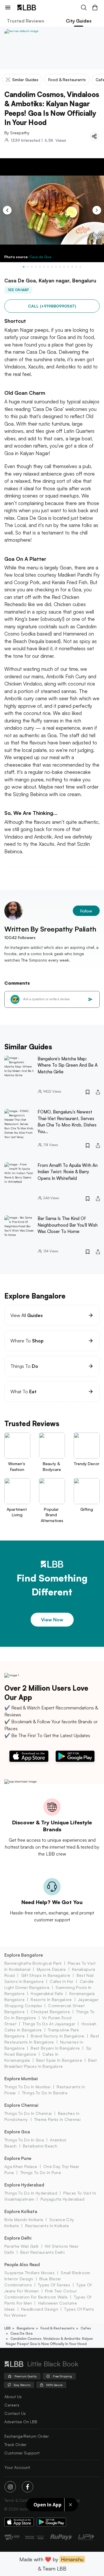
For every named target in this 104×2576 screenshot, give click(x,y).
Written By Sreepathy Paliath (50, 929)
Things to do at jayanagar (49, 2024)
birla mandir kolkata (24, 2220)
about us (13, 2397)
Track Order (15, 2444)
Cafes (86, 2328)
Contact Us (15, 2413)
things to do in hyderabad (31, 2193)
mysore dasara (51, 1969)
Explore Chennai (21, 2105)
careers (12, 2405)
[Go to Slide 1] (24, 267)
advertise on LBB (21, 2422)
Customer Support (22, 2453)
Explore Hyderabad (24, 2185)
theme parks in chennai (57, 2119)
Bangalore (26, 2328)
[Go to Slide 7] (48, 267)
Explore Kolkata (21, 2211)
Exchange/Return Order (27, 2436)
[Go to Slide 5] (40, 267)
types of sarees (54, 2285)
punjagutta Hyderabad (62, 2199)
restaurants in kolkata (47, 2226)
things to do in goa (24, 2140)
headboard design (40, 2309)
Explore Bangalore (24, 1955)
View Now (52, 1620)
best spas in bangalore (59, 2060)
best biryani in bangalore (55, 2048)
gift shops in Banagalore (46, 1975)
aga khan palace (21, 2166)
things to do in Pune (41, 2172)
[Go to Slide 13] (72, 267)
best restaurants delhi (42, 2252)
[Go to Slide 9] (56, 267)
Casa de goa (22, 2333)
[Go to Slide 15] (80, 267)
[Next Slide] (97, 210)
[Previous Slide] (7, 210)
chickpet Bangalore (50, 2012)
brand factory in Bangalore (57, 2036)
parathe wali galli (22, 2246)
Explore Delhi (18, 2238)
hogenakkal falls (47, 1993)
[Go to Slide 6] (44, 267)
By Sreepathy (17, 133)
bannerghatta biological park (33, 1963)
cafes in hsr (62, 1981)
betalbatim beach (40, 2146)
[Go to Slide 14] (76, 267)
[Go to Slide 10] (60, 267)
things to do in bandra (45, 2093)
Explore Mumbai (21, 2079)
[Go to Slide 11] (64, 267)
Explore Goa (17, 2132)
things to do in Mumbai (27, 2087)
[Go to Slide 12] (68, 267)
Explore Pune (18, 2158)
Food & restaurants (57, 2328)
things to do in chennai (28, 2113)
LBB (8, 2328)
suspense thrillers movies (29, 2273)
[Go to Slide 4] (36, 267)
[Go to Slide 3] (32, 267)
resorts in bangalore (51, 1999)
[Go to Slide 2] (28, 267)
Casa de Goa (40, 257)
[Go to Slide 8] (52, 267)
